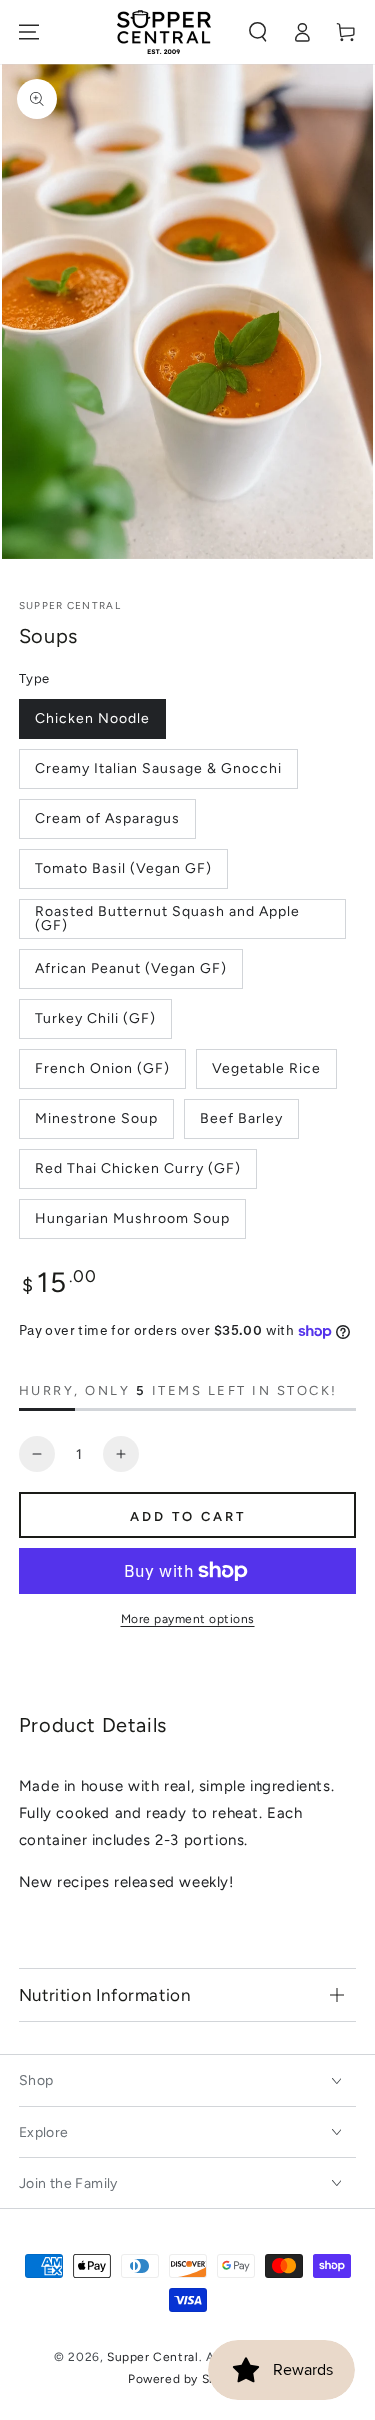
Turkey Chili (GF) (95, 1018)
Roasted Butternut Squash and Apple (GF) (167, 918)
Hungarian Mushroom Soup (132, 1218)
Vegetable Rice (266, 1068)
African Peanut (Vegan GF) (131, 968)
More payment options (188, 1619)
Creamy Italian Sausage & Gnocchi (158, 768)
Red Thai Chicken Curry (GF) (138, 1168)
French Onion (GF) (102, 1068)
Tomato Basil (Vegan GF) (123, 868)
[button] (258, 32)
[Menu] (29, 32)
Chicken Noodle (92, 718)
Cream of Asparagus (107, 818)
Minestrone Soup (96, 1118)
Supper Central (70, 605)
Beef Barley (241, 1118)
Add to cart (188, 1516)
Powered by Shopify (187, 2379)
